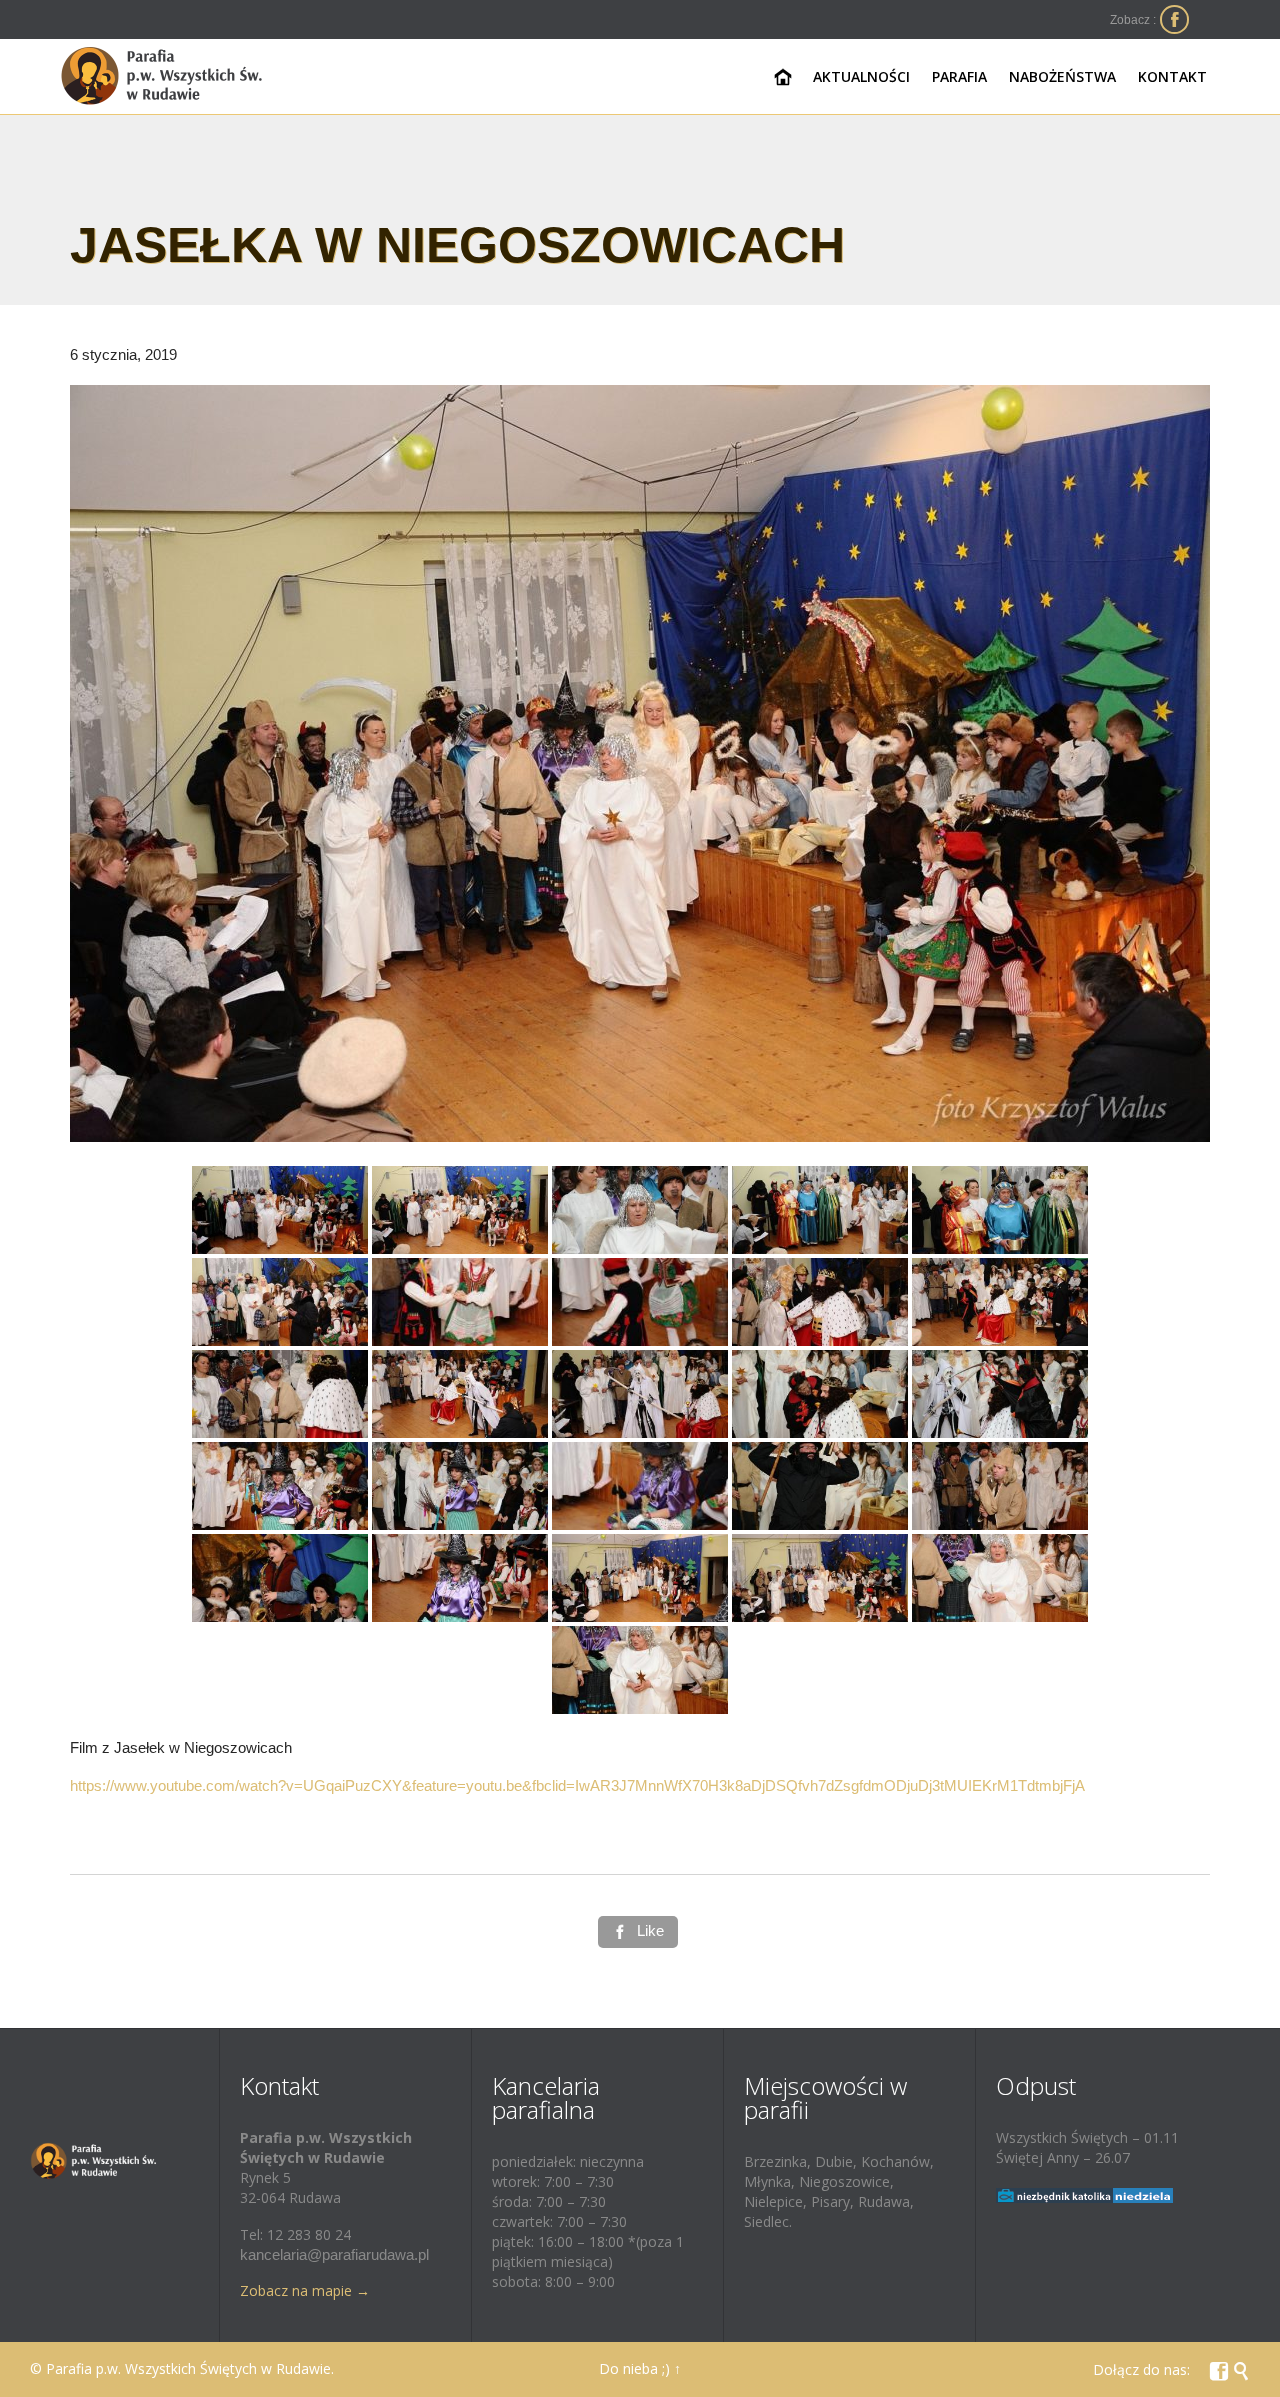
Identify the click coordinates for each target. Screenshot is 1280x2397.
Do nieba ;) (634, 2368)
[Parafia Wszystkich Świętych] (162, 76)
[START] (783, 78)
